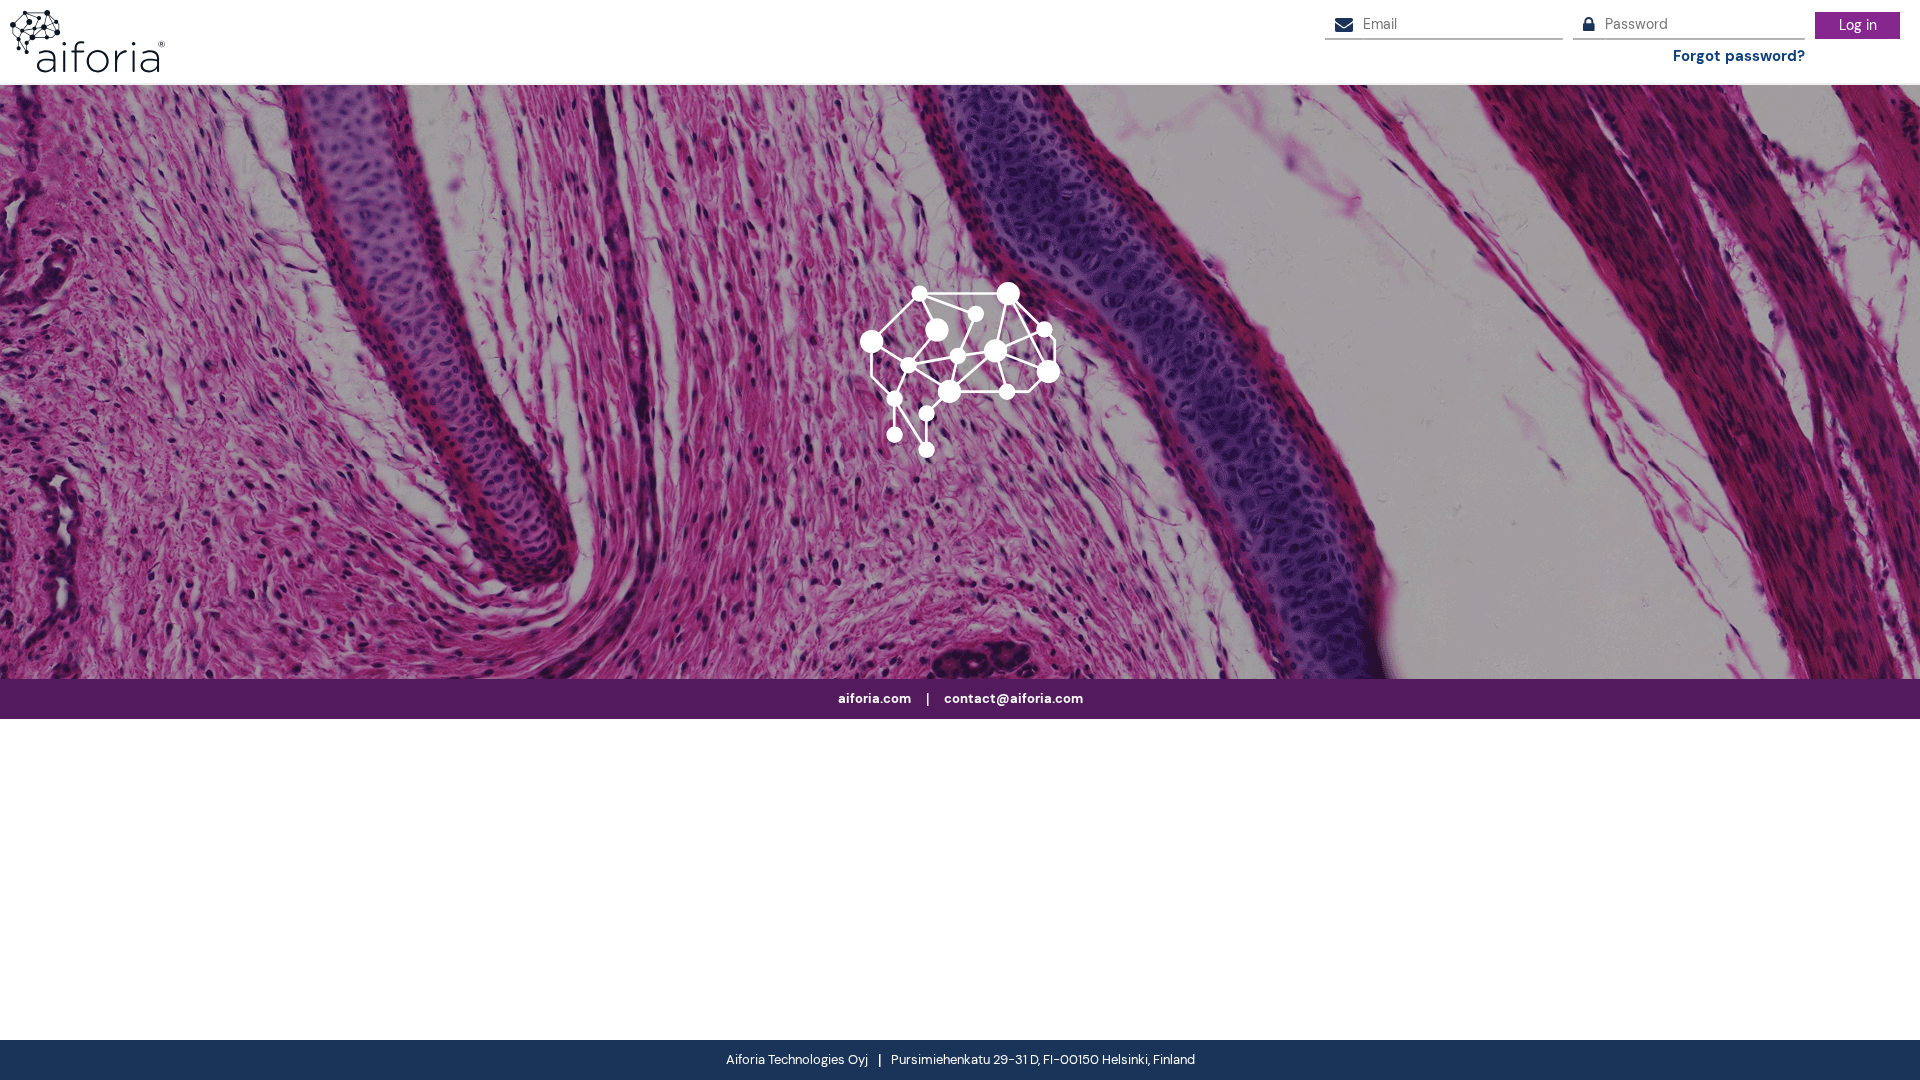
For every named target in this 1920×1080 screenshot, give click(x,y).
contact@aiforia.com (1013, 698)
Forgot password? (1739, 56)
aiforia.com (874, 698)
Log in (1858, 25)
